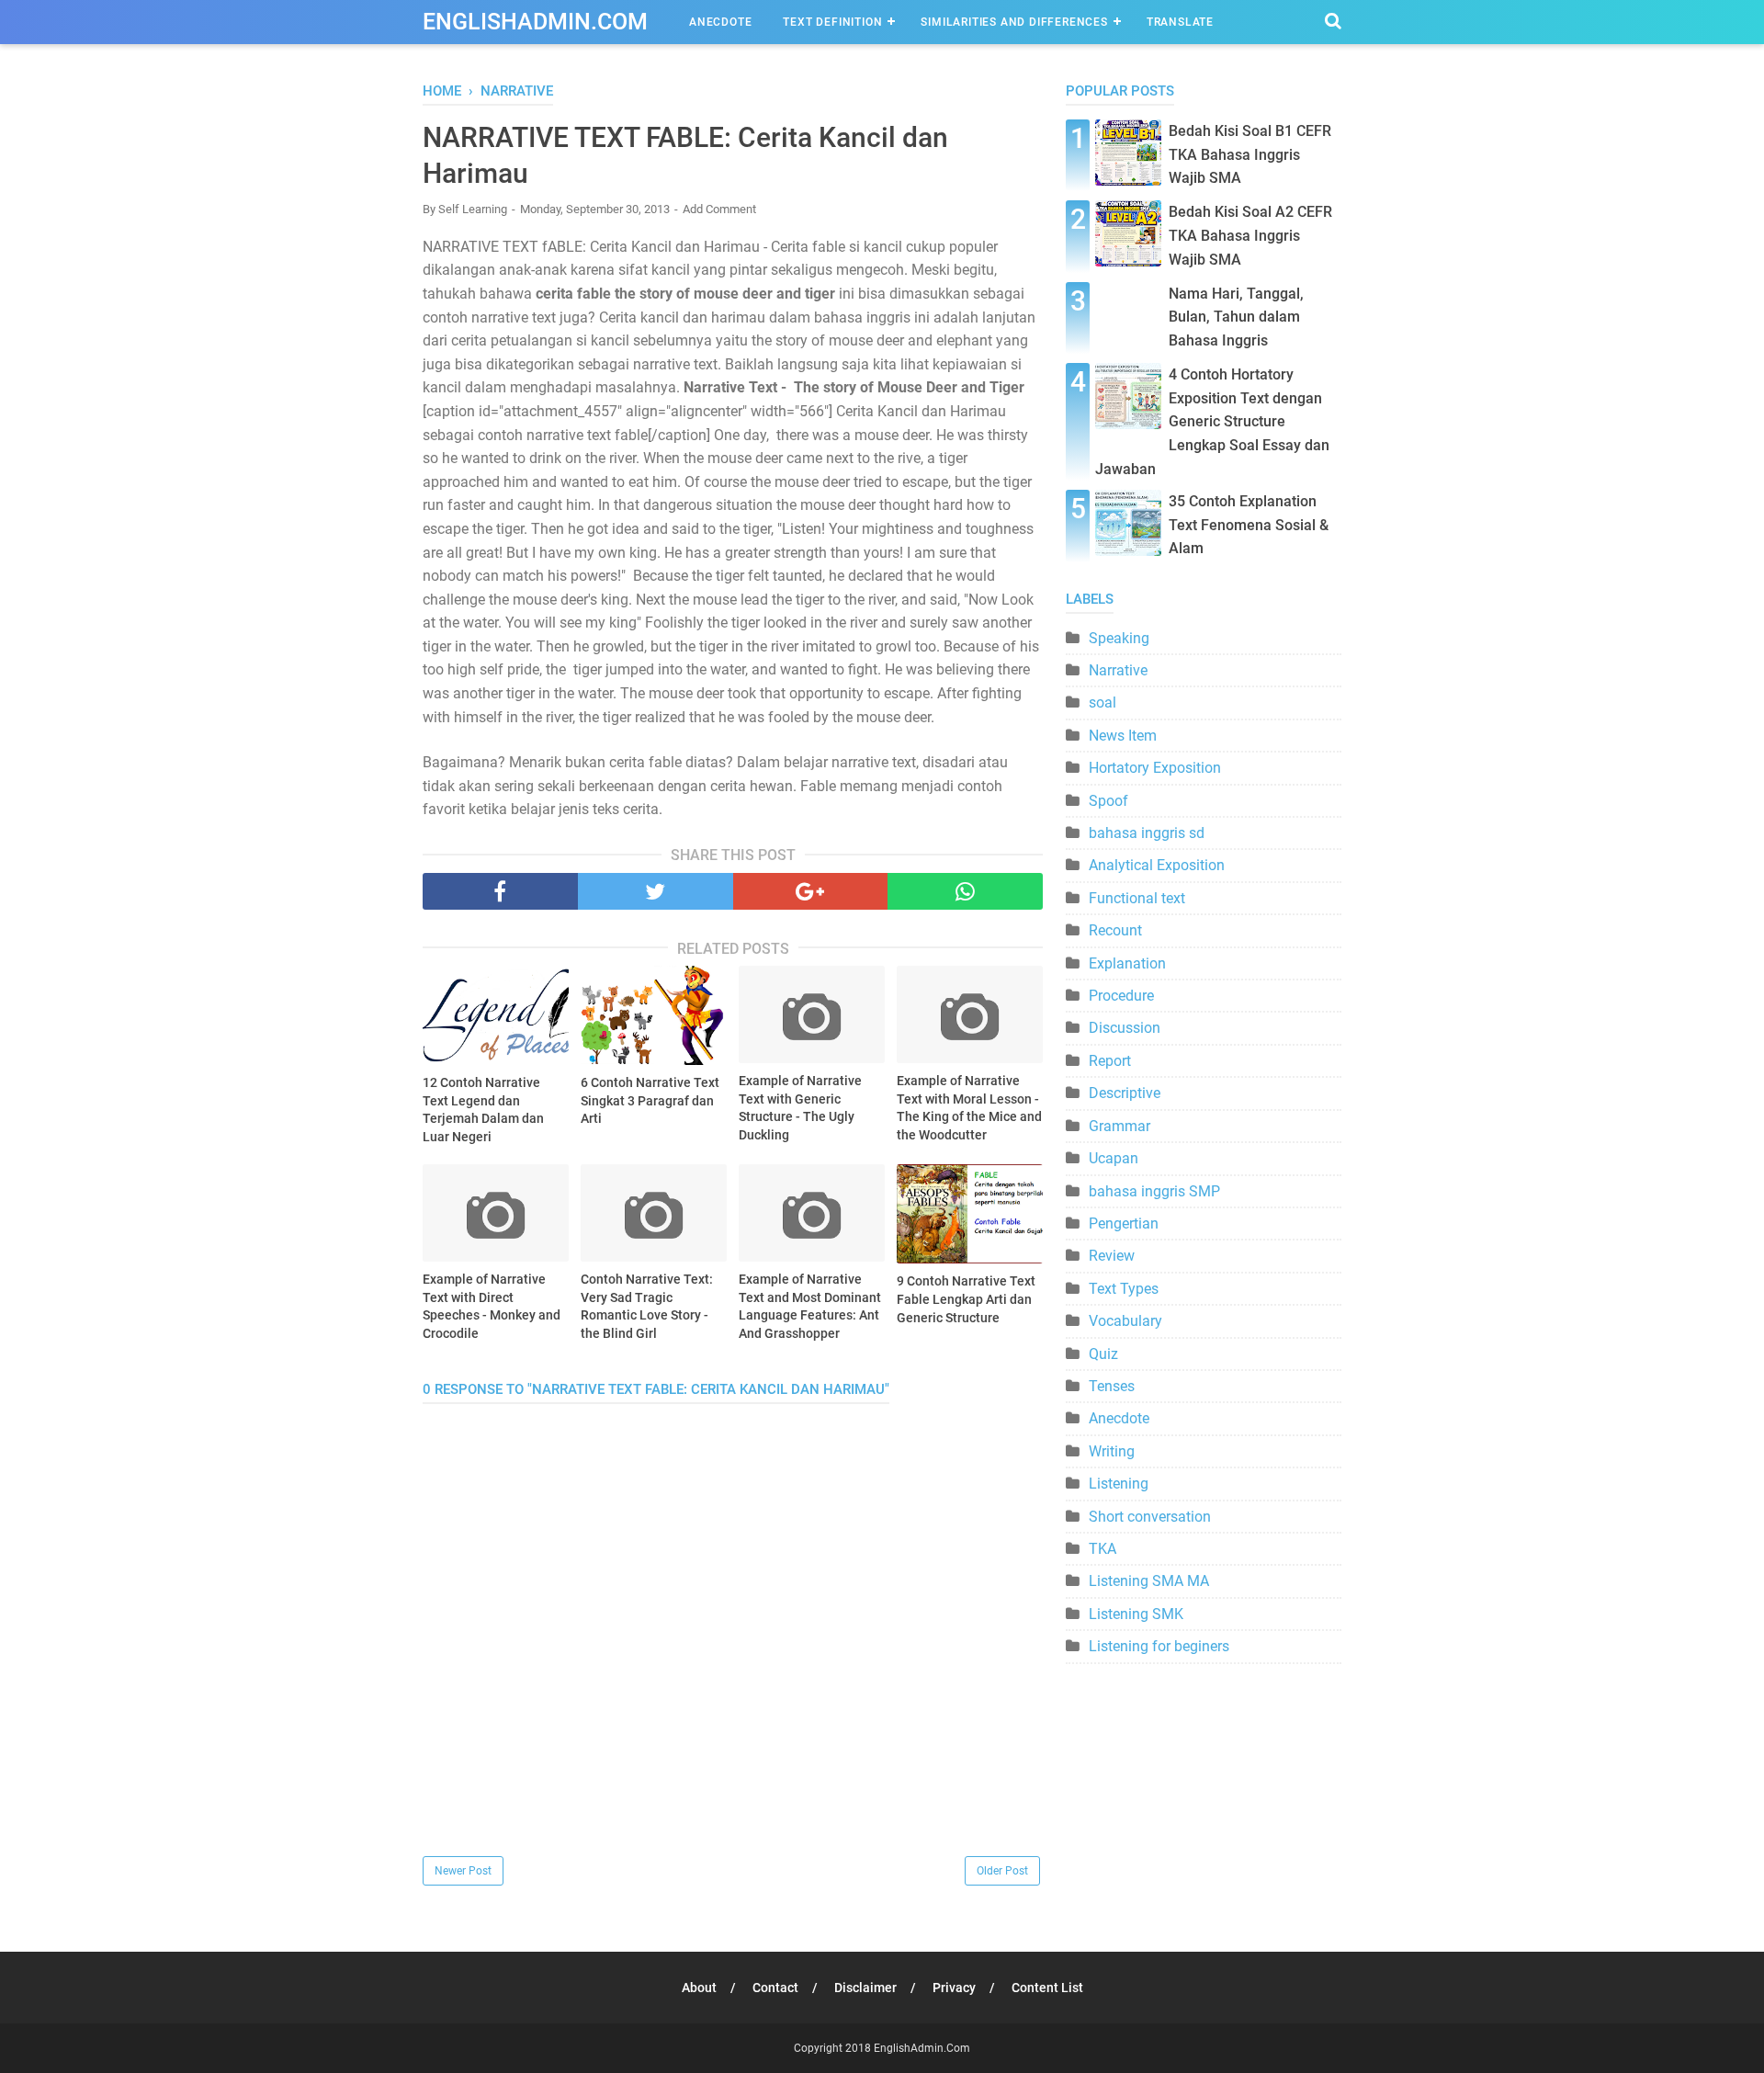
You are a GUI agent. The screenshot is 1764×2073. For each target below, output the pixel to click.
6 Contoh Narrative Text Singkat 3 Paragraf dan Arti (650, 1100)
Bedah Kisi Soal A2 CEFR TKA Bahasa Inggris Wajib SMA (1250, 235)
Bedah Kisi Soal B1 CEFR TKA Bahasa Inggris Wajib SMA (1250, 154)
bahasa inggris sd (1147, 833)
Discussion (1125, 1028)
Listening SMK (1136, 1614)
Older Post (1002, 1871)
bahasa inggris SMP (1154, 1191)
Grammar (1119, 1126)
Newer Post (463, 1871)
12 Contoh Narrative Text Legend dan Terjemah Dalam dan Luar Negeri (483, 1110)
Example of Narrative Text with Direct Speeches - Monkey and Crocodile (492, 1306)
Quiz (1103, 1354)
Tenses (1112, 1386)
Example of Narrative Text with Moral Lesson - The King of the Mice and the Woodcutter (969, 1108)
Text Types (1124, 1289)
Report (1110, 1061)
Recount (1115, 930)
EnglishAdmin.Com (535, 22)
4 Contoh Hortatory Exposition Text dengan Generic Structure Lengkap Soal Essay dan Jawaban (1212, 421)
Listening (1119, 1484)
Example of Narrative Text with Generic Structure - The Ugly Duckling (800, 1108)
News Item (1123, 736)
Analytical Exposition (1157, 865)
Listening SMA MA (1149, 1581)
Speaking (1119, 638)
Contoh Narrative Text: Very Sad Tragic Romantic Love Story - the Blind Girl (647, 1306)
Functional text (1137, 898)
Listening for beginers (1159, 1646)
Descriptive (1125, 1093)
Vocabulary (1125, 1321)
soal (1102, 702)
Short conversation (1150, 1517)
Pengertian (1124, 1223)
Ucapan (1114, 1158)
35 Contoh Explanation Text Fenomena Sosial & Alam (1249, 525)
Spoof (1108, 801)
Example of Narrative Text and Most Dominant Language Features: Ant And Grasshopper (810, 1306)
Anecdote (720, 22)
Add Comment (719, 209)
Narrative (1118, 670)
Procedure (1121, 996)
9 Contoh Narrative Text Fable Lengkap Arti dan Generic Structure (966, 1299)
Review (1112, 1256)
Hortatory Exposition (1155, 768)
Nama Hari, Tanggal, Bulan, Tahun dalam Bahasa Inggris (1236, 317)
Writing (1112, 1451)
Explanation (1127, 963)
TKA (1102, 1549)
